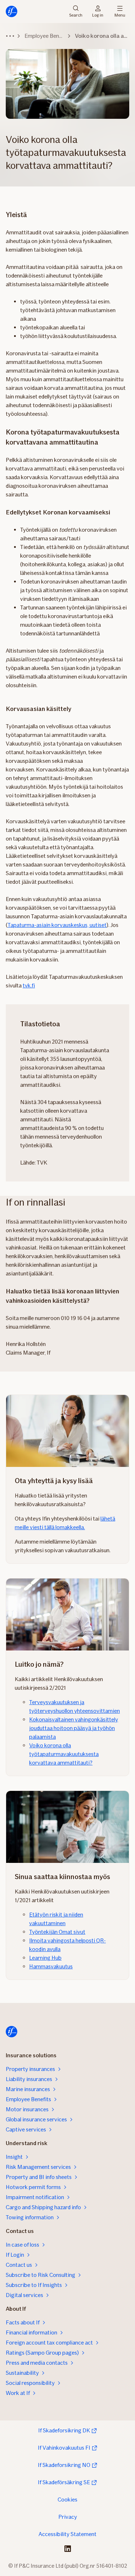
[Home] (12, 12)
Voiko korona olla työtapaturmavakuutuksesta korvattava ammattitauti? (64, 1754)
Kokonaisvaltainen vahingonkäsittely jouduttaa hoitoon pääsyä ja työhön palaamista (74, 1728)
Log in (98, 15)
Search (76, 15)
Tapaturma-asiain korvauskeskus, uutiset (57, 925)
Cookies (67, 2500)
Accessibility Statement (67, 2534)
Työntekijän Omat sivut (57, 1932)
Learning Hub (45, 1958)
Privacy (68, 2517)
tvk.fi (29, 985)
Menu (120, 15)
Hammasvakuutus (51, 1966)
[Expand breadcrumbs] (10, 36)
